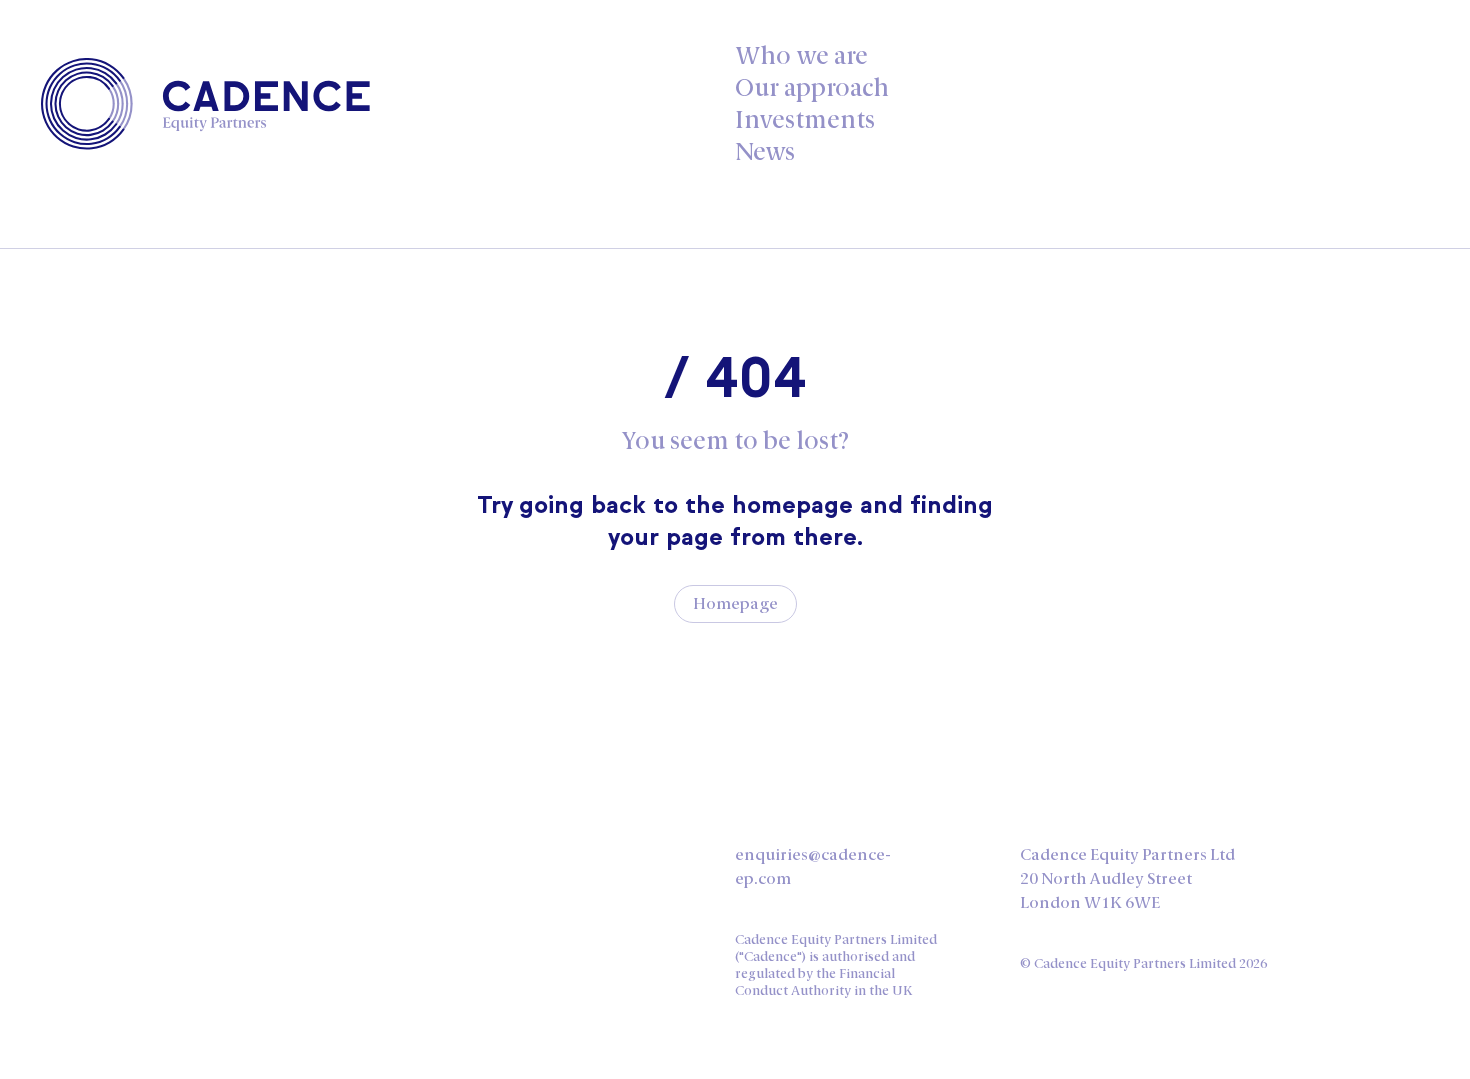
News (765, 151)
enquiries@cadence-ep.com (813, 866)
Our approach (812, 87)
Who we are (801, 55)
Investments (805, 119)
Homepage (735, 603)
